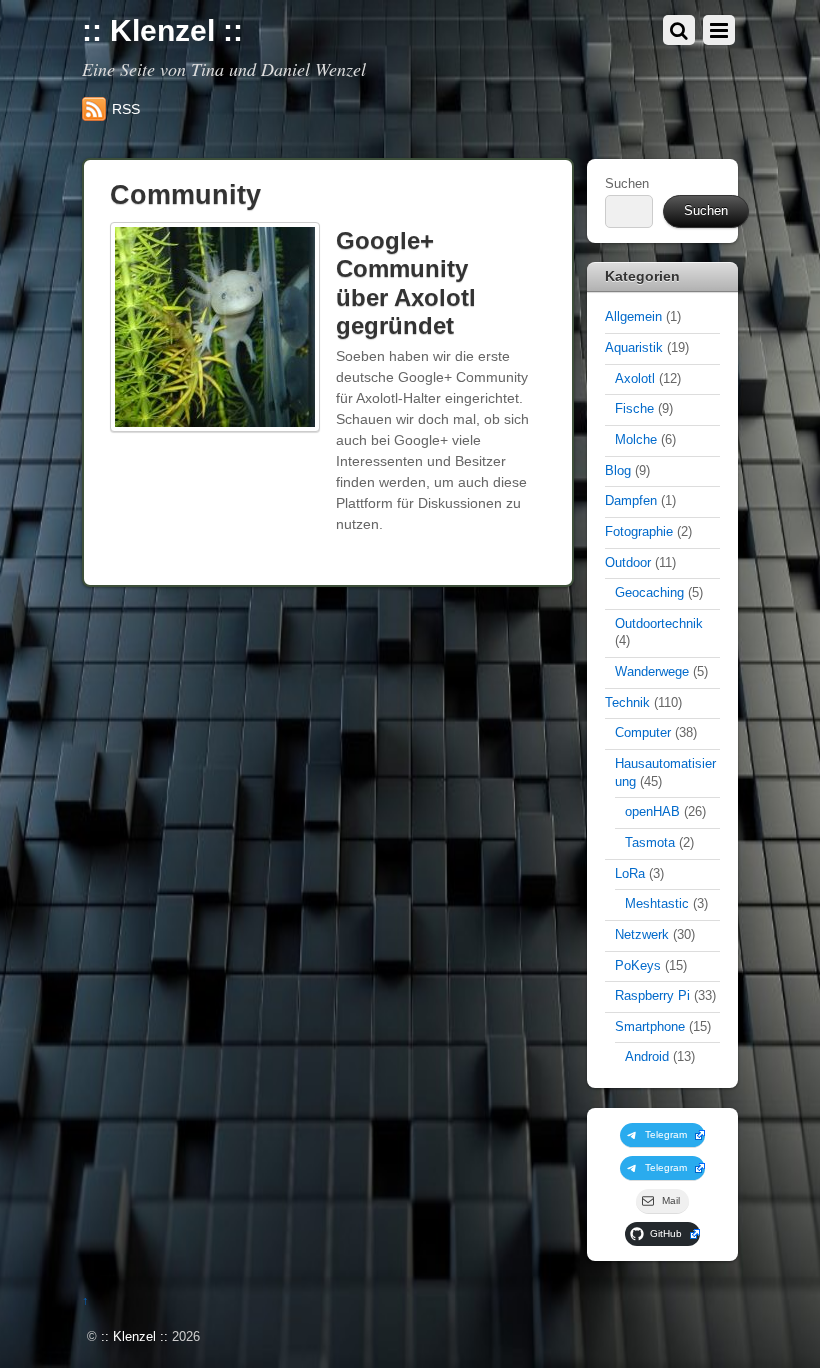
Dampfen (631, 501)
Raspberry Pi (652, 996)
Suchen (627, 184)
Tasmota (650, 843)
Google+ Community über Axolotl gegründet (406, 283)
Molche (636, 440)
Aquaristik (634, 348)
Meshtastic (657, 904)
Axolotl (635, 379)
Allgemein (633, 317)
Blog (618, 471)
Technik (627, 703)
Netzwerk (642, 935)
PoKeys (638, 966)
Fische (634, 409)
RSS (126, 109)
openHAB (652, 812)
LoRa (630, 874)
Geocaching (649, 593)
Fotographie (639, 532)
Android (647, 1057)
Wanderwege (652, 672)
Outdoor (628, 563)
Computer (643, 733)
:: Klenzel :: (134, 1337)
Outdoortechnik (659, 624)
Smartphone (650, 1027)
